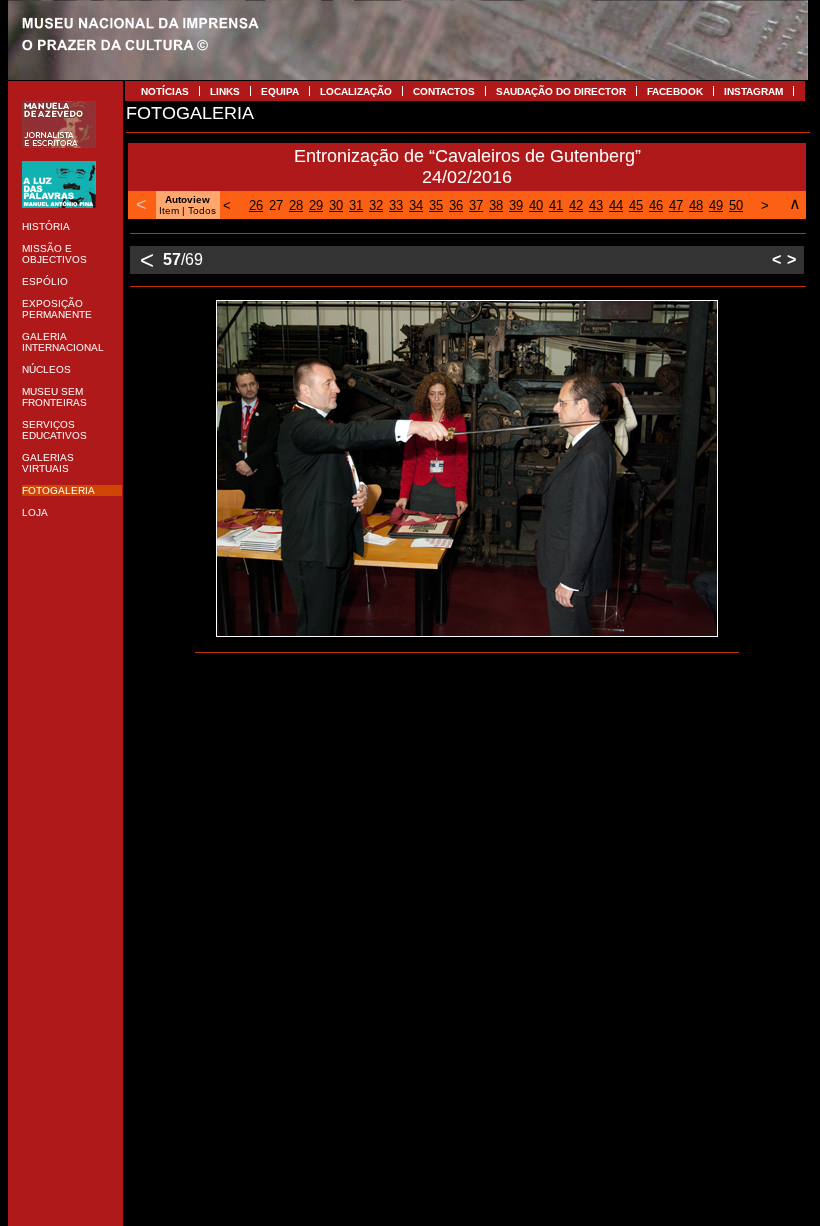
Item (169, 210)
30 (336, 205)
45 (636, 205)
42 (576, 205)
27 (276, 205)
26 (256, 205)
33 (396, 205)
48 (696, 205)
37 (476, 205)
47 (676, 205)
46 (656, 205)
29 (316, 205)
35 (436, 205)
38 (496, 205)
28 (296, 205)
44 (616, 205)
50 (736, 205)
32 (376, 205)
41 (556, 205)
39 (516, 205)
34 (416, 205)
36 (456, 205)
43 (596, 205)
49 (716, 205)
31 (356, 205)
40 (536, 205)
